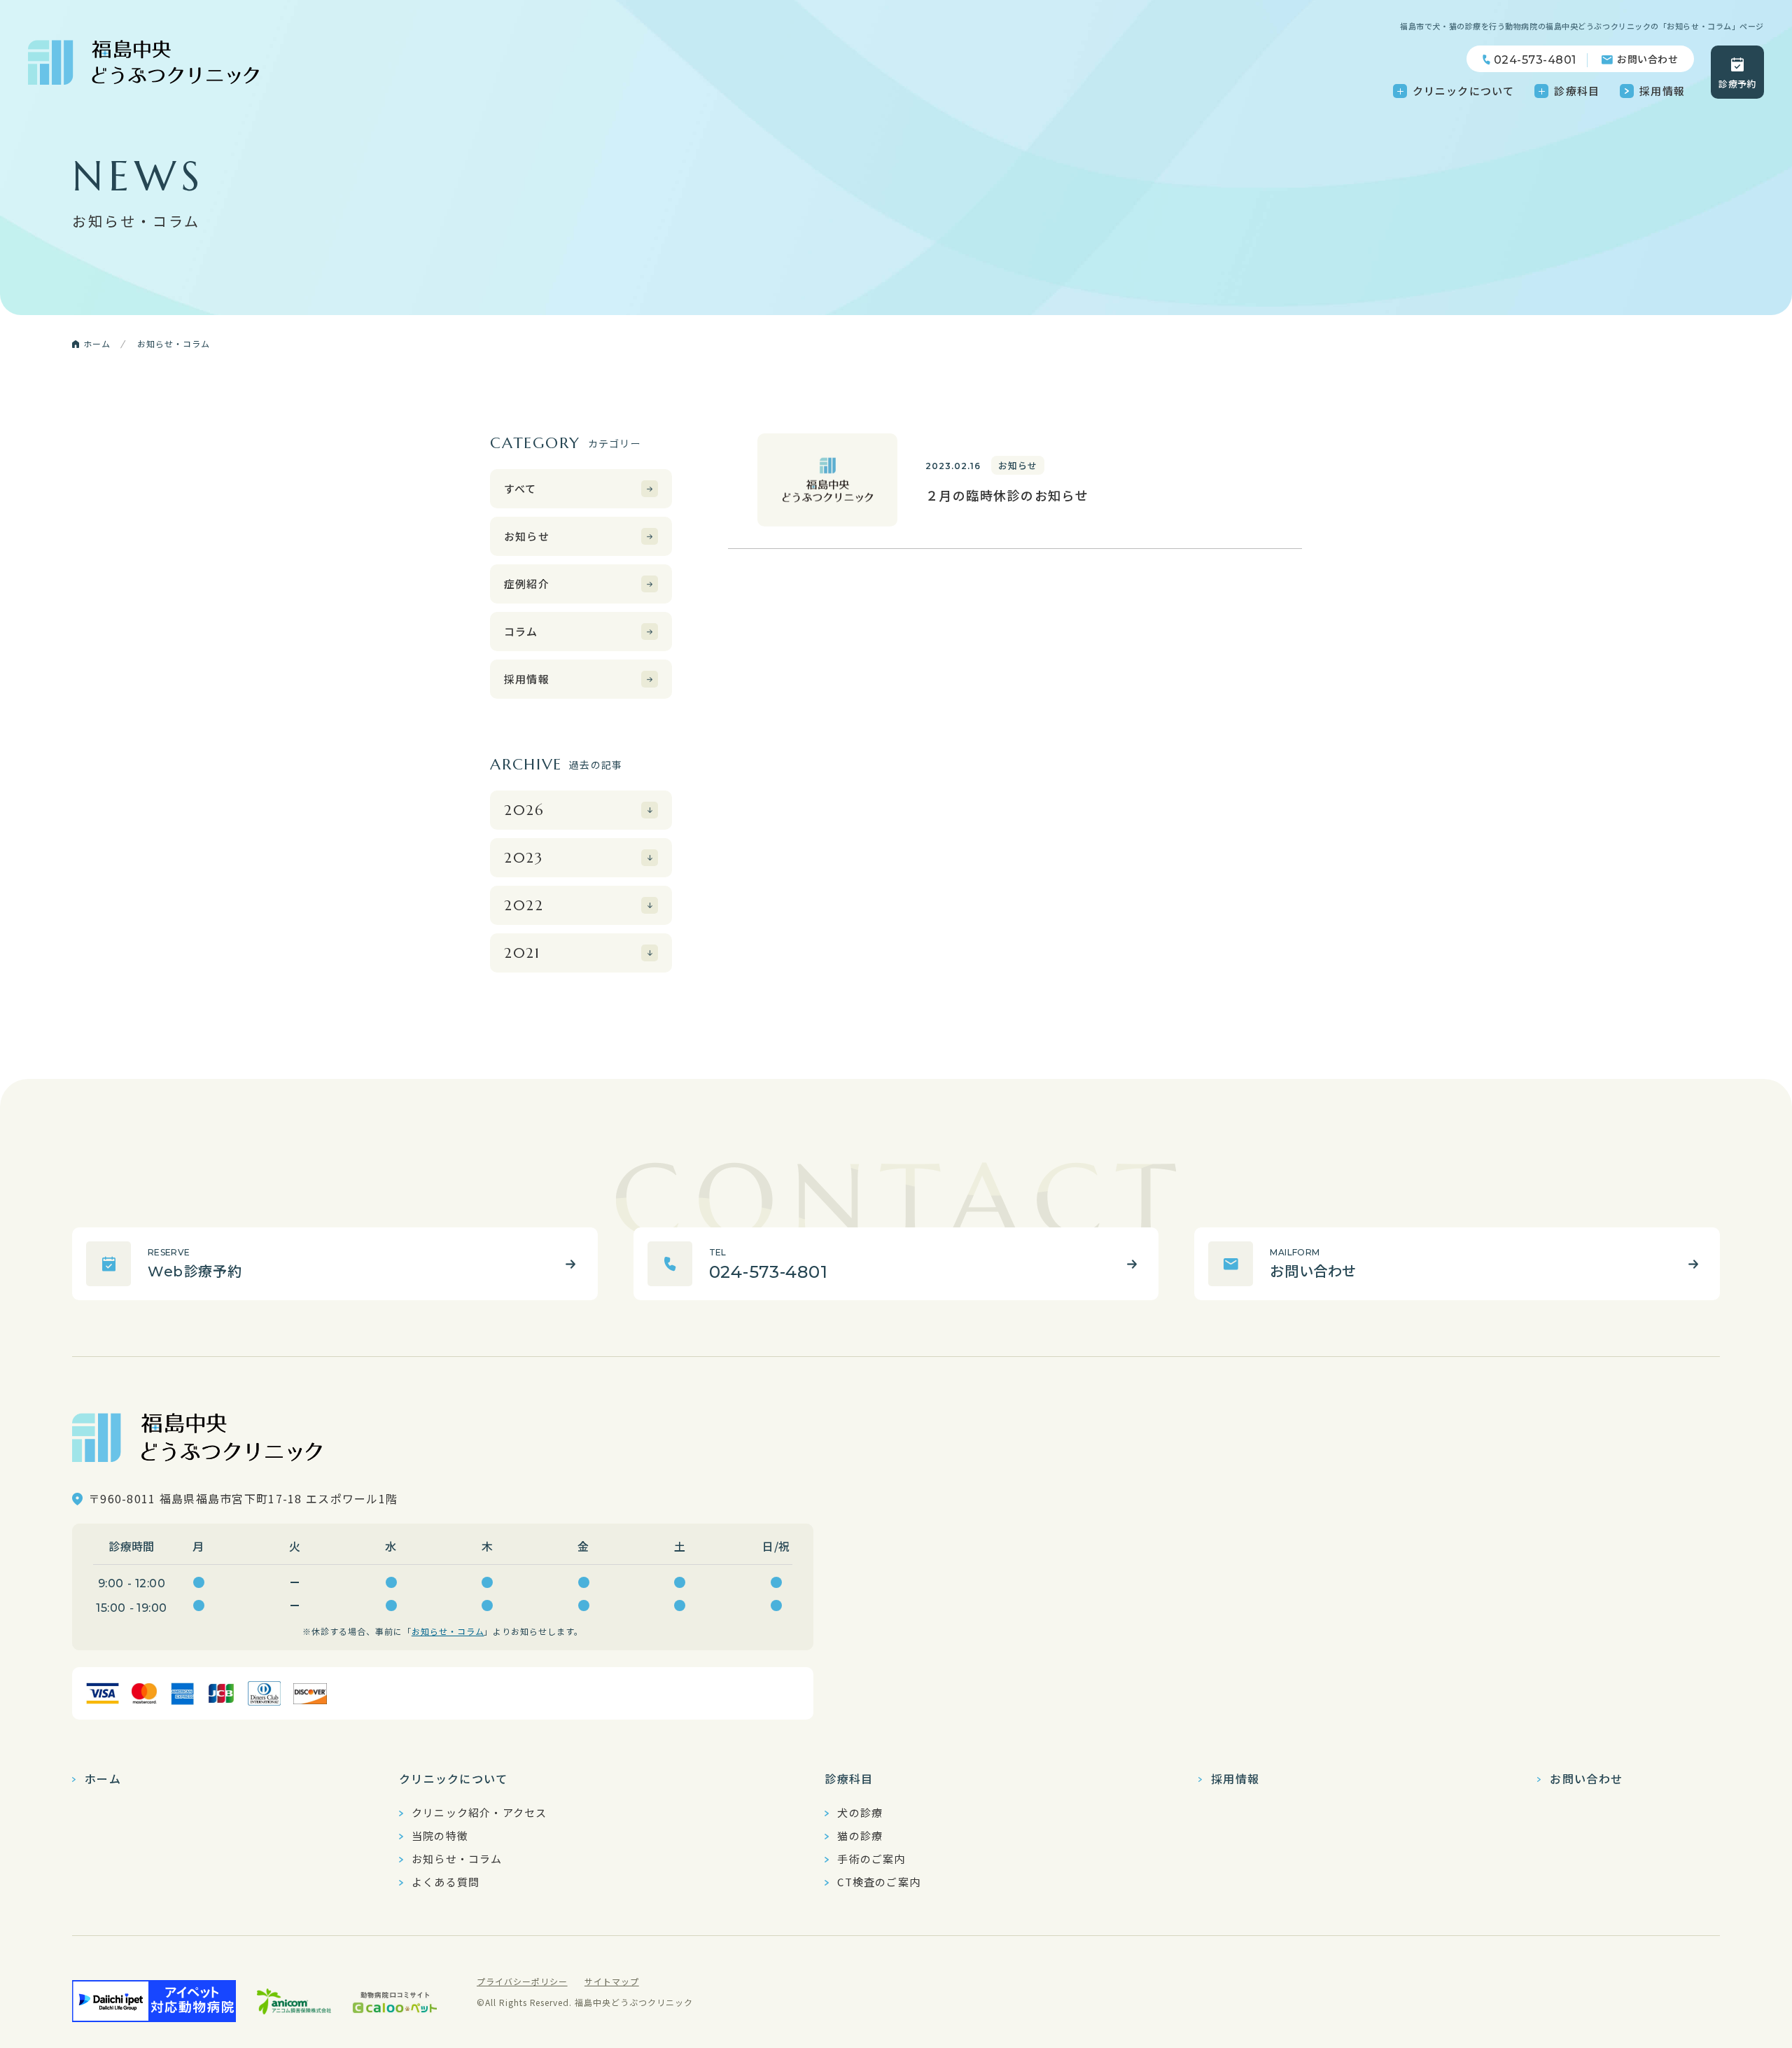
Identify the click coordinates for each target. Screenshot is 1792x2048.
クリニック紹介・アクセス (479, 1813)
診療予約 (1737, 84)
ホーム (103, 1778)
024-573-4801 (1535, 60)
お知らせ (527, 536)
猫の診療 (860, 1836)
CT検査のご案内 (879, 1882)
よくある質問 (446, 1882)
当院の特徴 (440, 1836)
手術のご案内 (871, 1859)
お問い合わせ (1647, 59)
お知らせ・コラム (448, 1631)
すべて (520, 488)
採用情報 (1662, 91)
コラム (521, 631)
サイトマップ (612, 1981)
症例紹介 (527, 584)
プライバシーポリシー (522, 1981)
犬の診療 (860, 1813)
